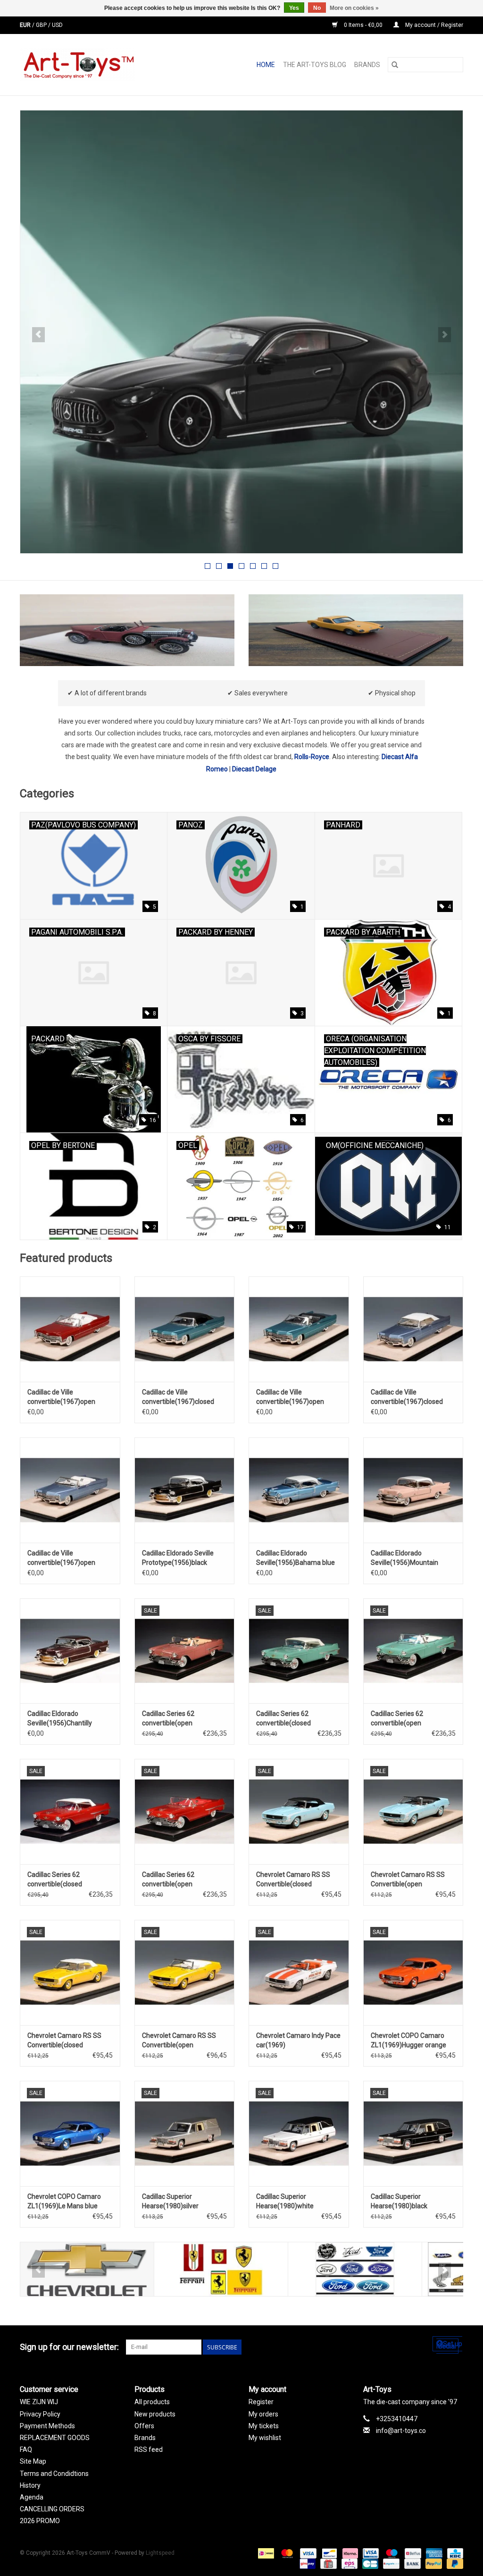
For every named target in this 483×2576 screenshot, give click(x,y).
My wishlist (265, 2438)
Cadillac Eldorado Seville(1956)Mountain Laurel (404, 1558)
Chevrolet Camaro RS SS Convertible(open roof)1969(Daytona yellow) (182, 2041)
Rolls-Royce (312, 757)
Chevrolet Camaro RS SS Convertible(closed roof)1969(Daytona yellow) (67, 2041)
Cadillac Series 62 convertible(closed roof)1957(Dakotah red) (63, 1880)
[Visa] (307, 2553)
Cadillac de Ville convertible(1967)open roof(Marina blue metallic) (66, 1558)
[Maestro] (391, 2553)
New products (155, 2414)
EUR (26, 25)
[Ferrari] (221, 2269)
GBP (42, 25)
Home (266, 65)
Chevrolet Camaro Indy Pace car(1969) (298, 2040)
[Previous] (38, 335)
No (317, 8)
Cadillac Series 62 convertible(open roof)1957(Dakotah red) (178, 1880)
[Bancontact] (328, 2553)
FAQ (26, 2449)
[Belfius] (412, 2553)
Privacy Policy (40, 2414)
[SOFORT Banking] (349, 2553)
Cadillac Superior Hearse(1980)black (399, 2201)
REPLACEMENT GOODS (55, 2438)
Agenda (32, 2497)
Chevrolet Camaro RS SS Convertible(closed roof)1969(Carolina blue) (293, 1880)
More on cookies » (354, 8)
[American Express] (433, 2553)
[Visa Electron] (370, 2553)
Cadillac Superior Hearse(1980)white (285, 2201)
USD (57, 25)
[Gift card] (327, 2564)
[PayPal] (433, 2564)
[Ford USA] (355, 2269)
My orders (263, 2414)
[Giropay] (307, 2564)
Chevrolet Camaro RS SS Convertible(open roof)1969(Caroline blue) (408, 1880)
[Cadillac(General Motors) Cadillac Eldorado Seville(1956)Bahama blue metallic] (299, 1490)
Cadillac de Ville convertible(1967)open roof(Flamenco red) (61, 1397)
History (30, 2485)
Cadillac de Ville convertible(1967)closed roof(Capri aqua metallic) (179, 1397)
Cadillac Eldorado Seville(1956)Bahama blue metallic (296, 1558)
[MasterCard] (286, 2553)
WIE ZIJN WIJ (39, 2402)
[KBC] (454, 2553)
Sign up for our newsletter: (69, 2347)
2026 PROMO (40, 2521)
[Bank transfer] (412, 2564)
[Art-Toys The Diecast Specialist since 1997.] (99, 65)
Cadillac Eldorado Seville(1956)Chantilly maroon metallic (60, 1719)
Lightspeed (160, 2553)
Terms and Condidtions (54, 2474)
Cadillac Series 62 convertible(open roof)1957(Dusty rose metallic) (174, 1719)
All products (152, 2402)
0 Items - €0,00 (363, 25)
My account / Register (433, 25)
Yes (294, 8)
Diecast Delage (254, 769)
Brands (367, 65)
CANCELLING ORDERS (52, 2509)
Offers (144, 2426)
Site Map (33, 2461)
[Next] (445, 335)
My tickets (264, 2426)
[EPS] (349, 2564)
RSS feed (149, 2449)
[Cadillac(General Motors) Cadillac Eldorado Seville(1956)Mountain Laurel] (413, 1490)
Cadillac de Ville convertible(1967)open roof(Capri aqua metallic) (293, 1397)
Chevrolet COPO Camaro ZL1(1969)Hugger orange (408, 2040)
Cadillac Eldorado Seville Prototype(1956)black (178, 1558)
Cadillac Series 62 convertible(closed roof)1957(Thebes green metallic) (293, 1719)
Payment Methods (47, 2426)
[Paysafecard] (390, 2564)
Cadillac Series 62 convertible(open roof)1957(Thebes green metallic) (408, 1719)
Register (261, 2402)
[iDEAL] (265, 2553)
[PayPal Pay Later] (453, 2564)
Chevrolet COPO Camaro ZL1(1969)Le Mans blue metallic (64, 2202)
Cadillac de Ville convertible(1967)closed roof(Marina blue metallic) (409, 1397)
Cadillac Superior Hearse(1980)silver (170, 2201)
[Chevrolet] (87, 2269)
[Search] (395, 65)
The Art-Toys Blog (315, 65)
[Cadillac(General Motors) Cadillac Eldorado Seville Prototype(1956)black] (185, 1490)
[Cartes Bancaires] (369, 2564)
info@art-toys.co (401, 2431)
